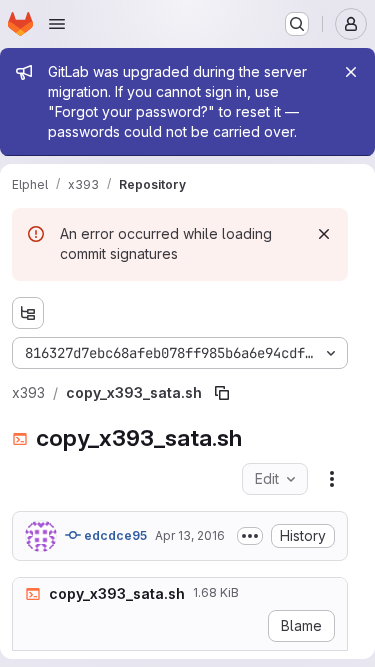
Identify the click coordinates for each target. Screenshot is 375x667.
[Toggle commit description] (250, 536)
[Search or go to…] (297, 24)
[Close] (351, 72)
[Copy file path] (222, 393)
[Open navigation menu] (57, 24)
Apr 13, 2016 (190, 535)
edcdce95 (114, 535)
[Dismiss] (324, 234)
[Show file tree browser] (28, 313)
